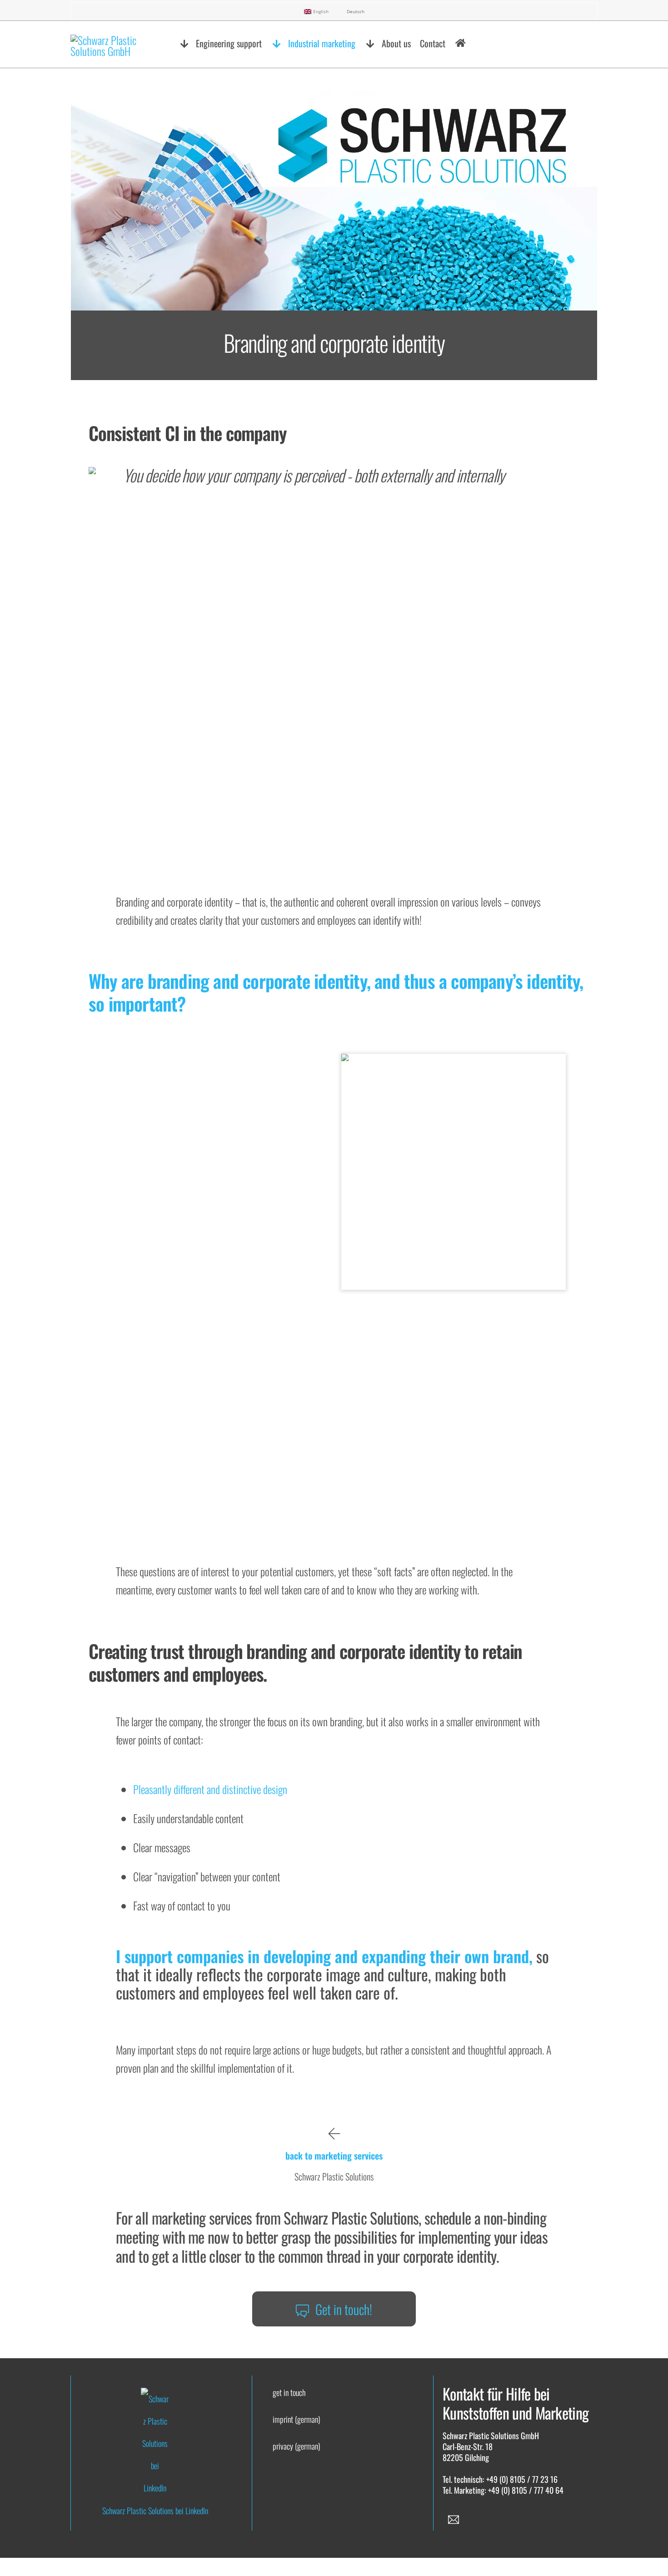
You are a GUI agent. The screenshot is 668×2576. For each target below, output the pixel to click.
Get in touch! (344, 2309)
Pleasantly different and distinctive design (210, 1789)
